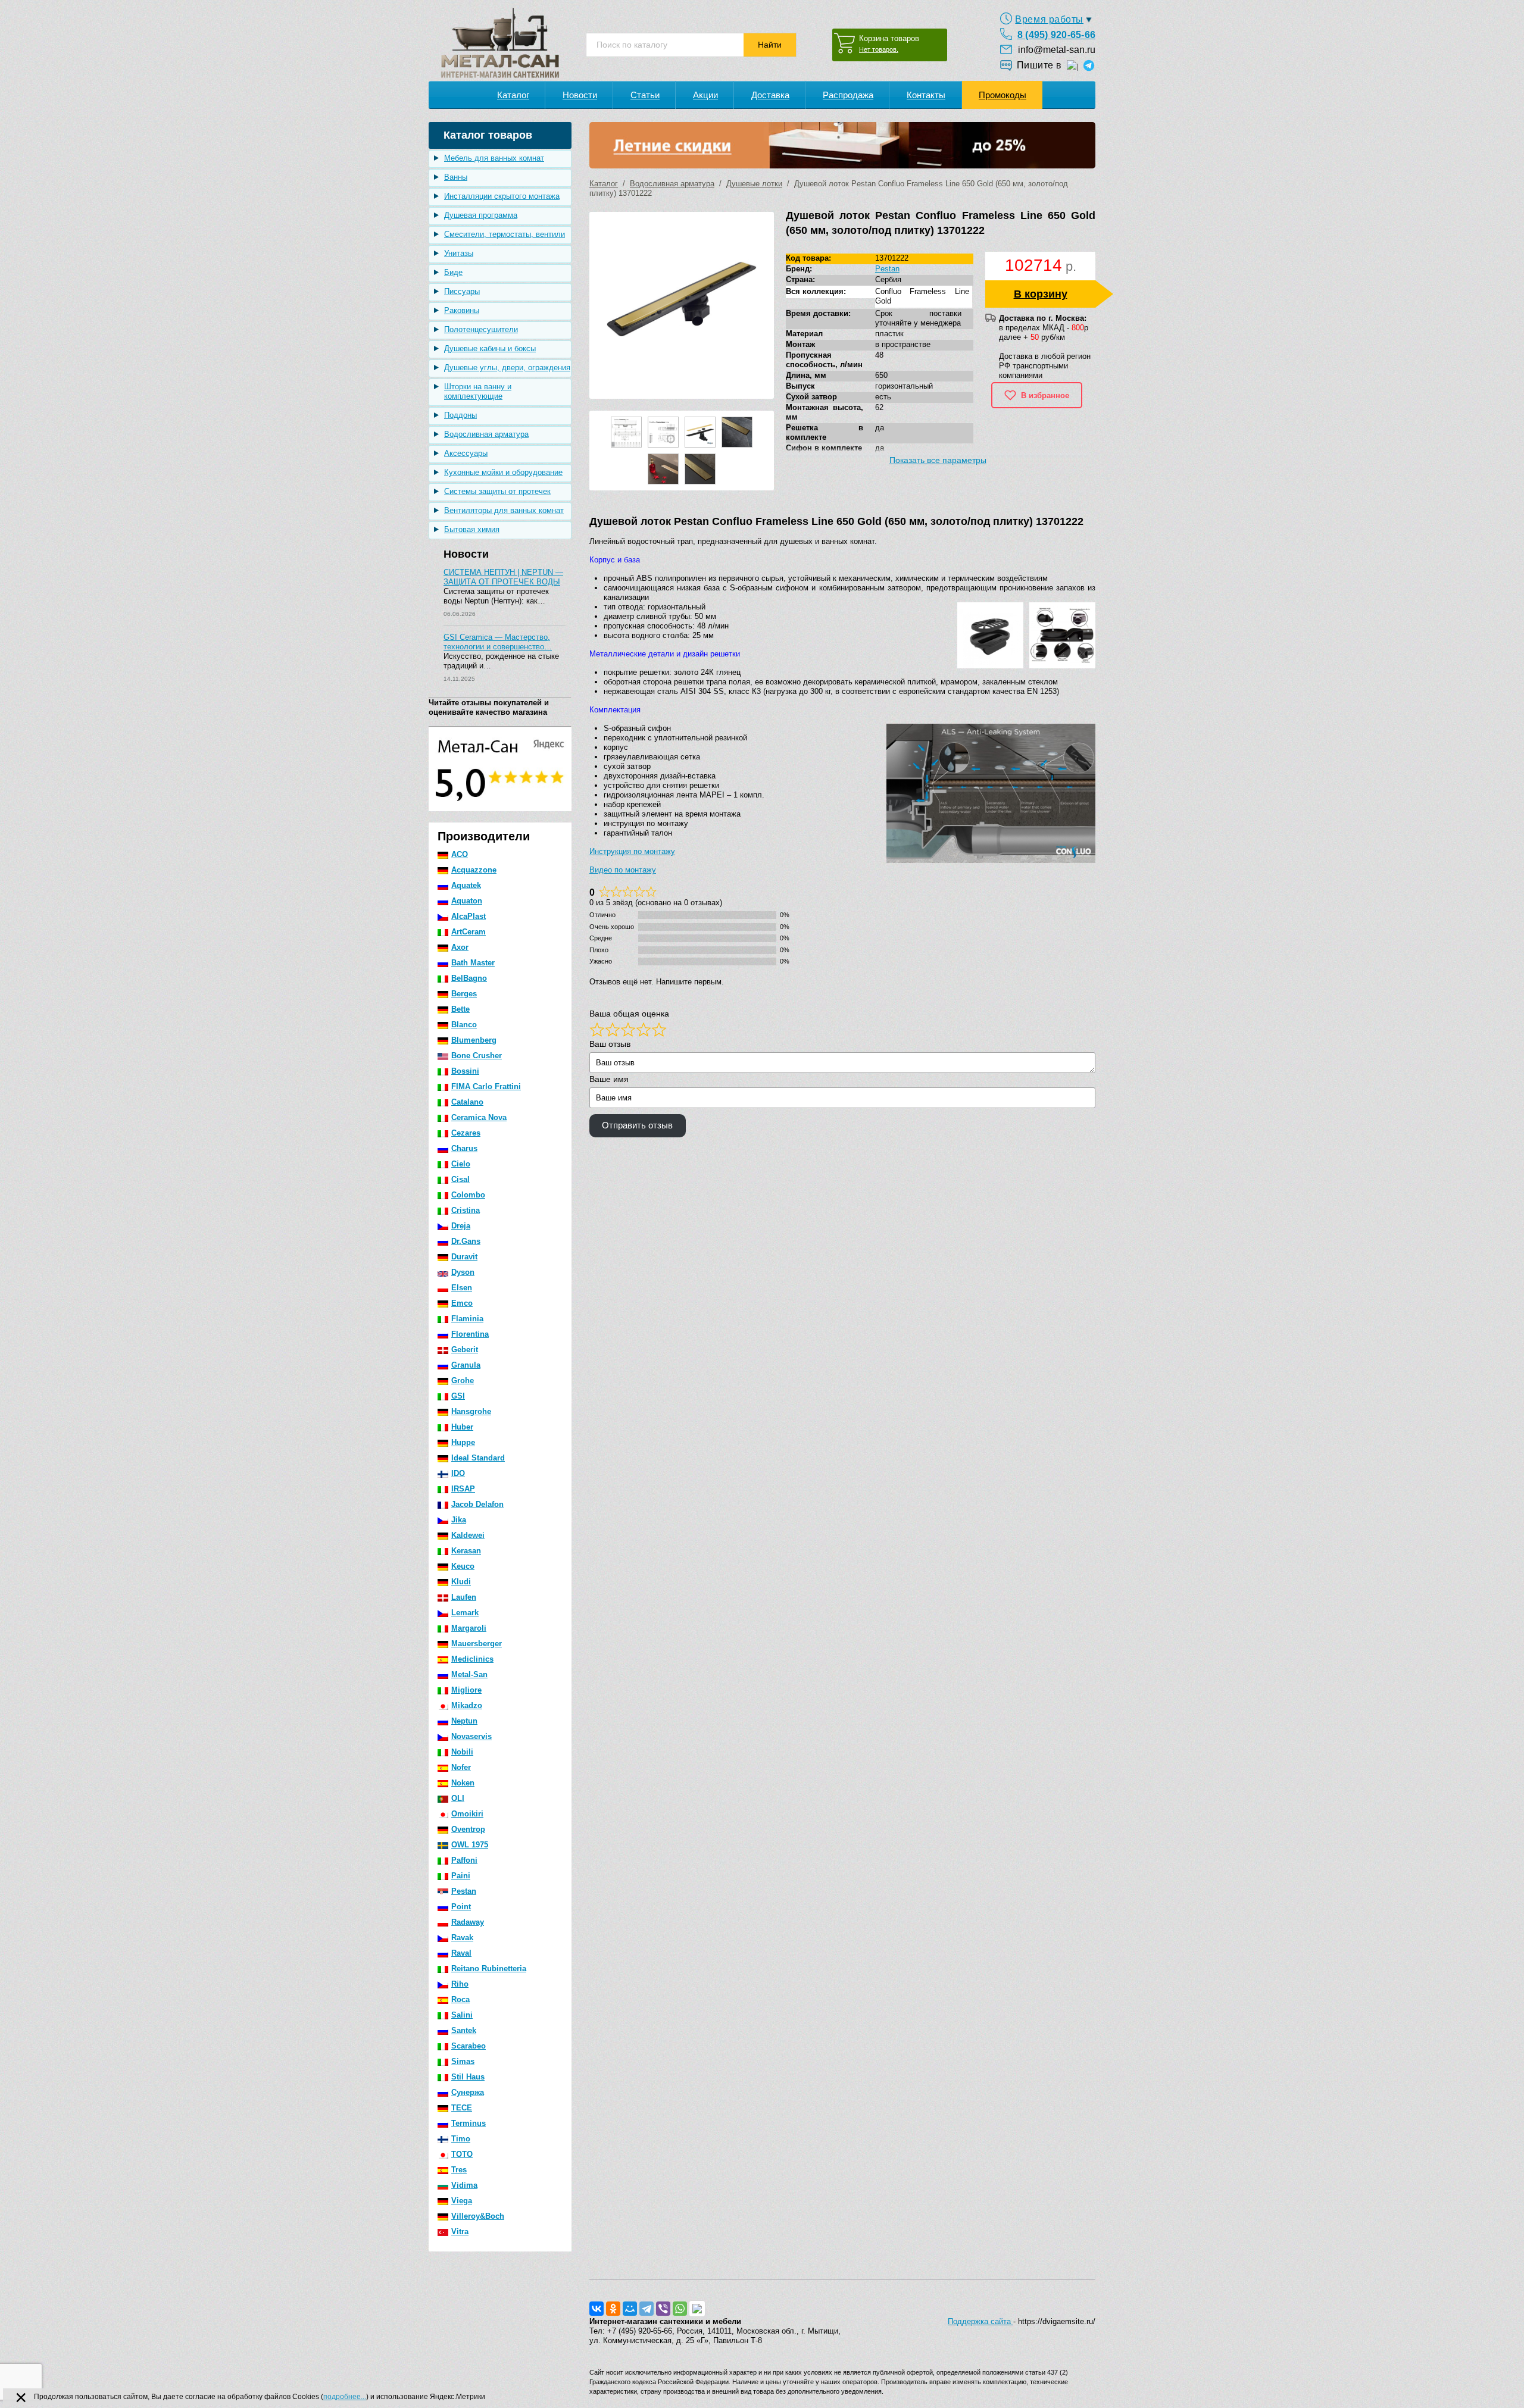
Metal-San (469, 1674)
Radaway (468, 1922)
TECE (462, 2108)
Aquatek (466, 885)
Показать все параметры (938, 460)
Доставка (770, 95)
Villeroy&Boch (478, 2216)
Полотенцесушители (481, 329)
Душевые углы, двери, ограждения (507, 368)
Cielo (461, 1164)
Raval (461, 1953)
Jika (459, 1520)
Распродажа (848, 95)
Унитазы (459, 253)
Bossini (465, 1071)
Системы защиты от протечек (497, 491)
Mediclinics (472, 1659)
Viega (462, 2201)
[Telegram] (647, 2309)
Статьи (645, 95)
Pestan (464, 1891)
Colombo (468, 1195)
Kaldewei (468, 1535)
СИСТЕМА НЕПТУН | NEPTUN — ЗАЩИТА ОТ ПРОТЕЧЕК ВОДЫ (503, 577)
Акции (705, 95)
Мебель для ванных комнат (494, 158)
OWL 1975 (470, 1845)
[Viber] (663, 2309)
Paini (461, 1876)
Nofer (461, 1767)
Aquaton (467, 901)
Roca (460, 1999)
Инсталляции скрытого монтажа (502, 196)
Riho (460, 1984)
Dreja (461, 1226)
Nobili (462, 1752)
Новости (580, 95)
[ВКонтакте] (597, 2309)
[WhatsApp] (680, 2309)
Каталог (513, 95)
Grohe (463, 1380)
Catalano (467, 1102)
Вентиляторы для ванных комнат (504, 510)
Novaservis (471, 1736)
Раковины (462, 310)
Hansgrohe (471, 1411)
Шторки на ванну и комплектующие (478, 391)
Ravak (462, 1938)
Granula (466, 1365)
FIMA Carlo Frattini (486, 1086)
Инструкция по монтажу (632, 851)
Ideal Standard (478, 1458)
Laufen (464, 1597)
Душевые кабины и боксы (490, 348)
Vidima (464, 2185)
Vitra (460, 2232)
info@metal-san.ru (1057, 50)
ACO (460, 854)
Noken (463, 1783)
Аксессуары (466, 453)
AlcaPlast (469, 916)
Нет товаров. (879, 49)
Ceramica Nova (479, 1117)
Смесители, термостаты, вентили (505, 234)
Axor (460, 947)
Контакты (926, 95)
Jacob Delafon (477, 1504)
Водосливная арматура (486, 434)
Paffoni (464, 1860)
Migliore (466, 1690)
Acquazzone (474, 870)
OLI (458, 1798)
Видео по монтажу (623, 870)
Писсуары (462, 291)
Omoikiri (467, 1814)
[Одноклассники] (613, 2309)
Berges (464, 994)
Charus (464, 1148)
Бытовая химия (472, 529)
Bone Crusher (477, 1056)
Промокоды (1003, 95)
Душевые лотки (754, 184)
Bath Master (473, 963)
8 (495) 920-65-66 (1056, 35)
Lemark (465, 1613)
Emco (462, 1303)
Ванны (456, 177)
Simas (463, 2061)
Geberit (465, 1350)
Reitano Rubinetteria (489, 1968)
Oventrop (468, 1829)
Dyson (463, 1272)
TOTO (462, 2154)
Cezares (466, 1133)
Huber (462, 1427)
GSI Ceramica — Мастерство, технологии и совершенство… (498, 642)
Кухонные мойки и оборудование (503, 472)
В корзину (1041, 294)
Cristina (466, 1210)
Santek (464, 2030)
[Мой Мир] (630, 2309)
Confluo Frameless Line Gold (922, 296)
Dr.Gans (466, 1241)
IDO (458, 1473)
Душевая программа (481, 215)
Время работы (1049, 19)
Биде (453, 272)
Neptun (464, 1721)
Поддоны (460, 415)
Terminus (469, 2123)
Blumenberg (474, 1040)
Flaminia (467, 1319)
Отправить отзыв (637, 1125)
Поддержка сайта (980, 2321)
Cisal (460, 1179)
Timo (461, 2139)
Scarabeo (469, 2046)
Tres (459, 2170)
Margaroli (469, 1628)
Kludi (461, 1582)
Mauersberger (477, 1644)
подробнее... (345, 2397)
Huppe (463, 1442)
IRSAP (463, 1489)
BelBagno (469, 978)
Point (461, 1907)
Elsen (462, 1288)
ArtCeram (469, 932)
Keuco (463, 1566)
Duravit (464, 1257)
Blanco (464, 1025)
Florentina (470, 1334)
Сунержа (468, 2092)
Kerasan (466, 1551)
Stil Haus (468, 2077)
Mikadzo (467, 1705)
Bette (460, 1009)
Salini (462, 2015)
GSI (458, 1396)
